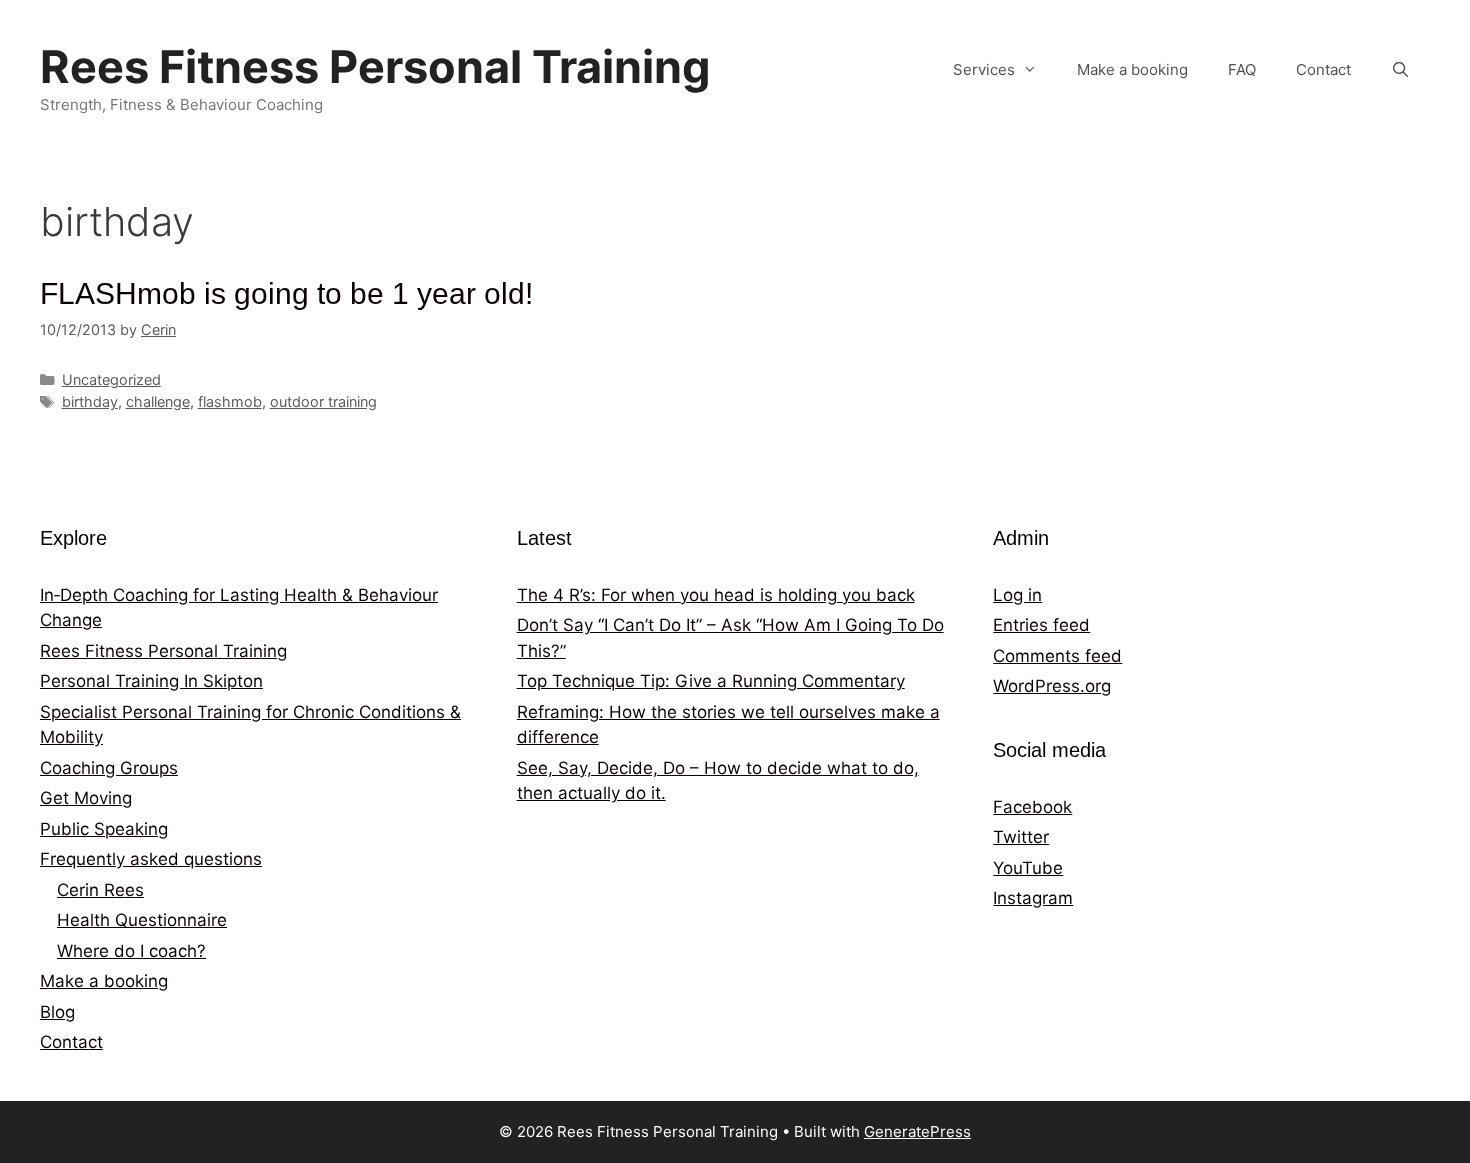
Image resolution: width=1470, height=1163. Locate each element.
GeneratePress (917, 1131)
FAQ (1242, 69)
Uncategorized (111, 379)
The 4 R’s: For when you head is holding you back (716, 595)
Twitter (1021, 837)
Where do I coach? (131, 951)
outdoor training (323, 401)
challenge (158, 401)
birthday (90, 401)
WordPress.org (1052, 686)
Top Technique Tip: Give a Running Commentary (711, 681)
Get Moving (86, 798)
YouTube (1028, 868)
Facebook (1032, 807)
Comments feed (1057, 656)
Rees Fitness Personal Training (375, 66)
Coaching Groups (109, 768)
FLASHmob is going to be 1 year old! (286, 293)
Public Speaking (104, 829)
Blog (57, 1012)
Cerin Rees (100, 890)
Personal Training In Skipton (151, 681)
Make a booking (1132, 69)
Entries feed (1041, 625)
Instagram (1033, 898)
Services (984, 69)
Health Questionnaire (142, 920)
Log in (1017, 595)
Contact (1323, 69)
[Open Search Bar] (1400, 70)
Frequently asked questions (151, 859)
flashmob (230, 401)
